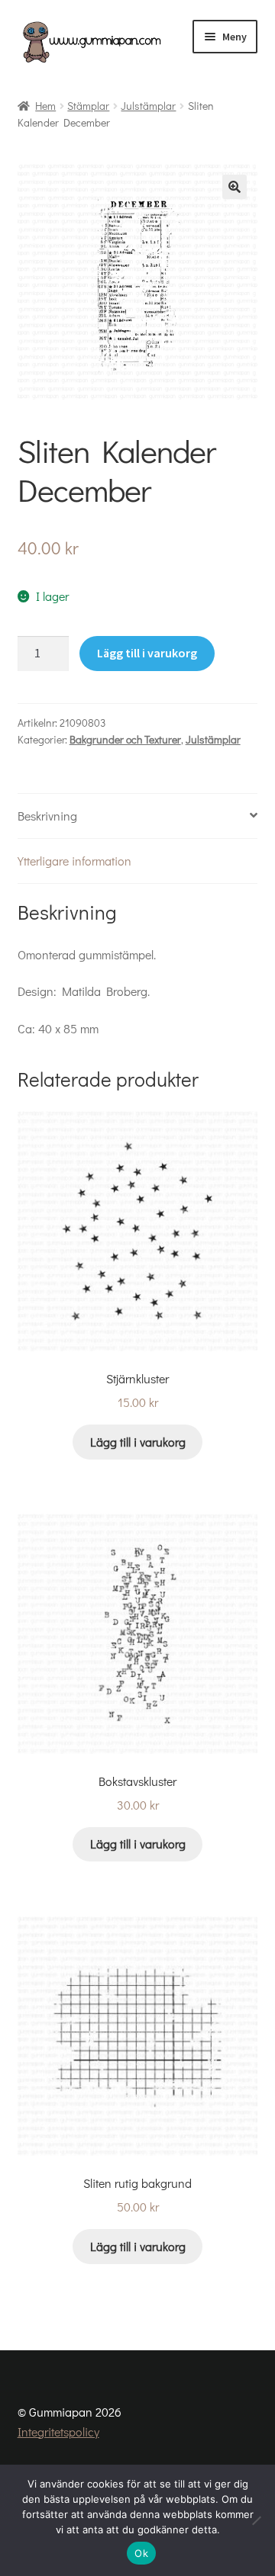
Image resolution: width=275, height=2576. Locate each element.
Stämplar (88, 106)
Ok (141, 2553)
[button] (235, 187)
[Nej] (256, 2520)
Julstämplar (148, 106)
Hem (45, 106)
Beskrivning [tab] (47, 816)
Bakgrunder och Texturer (125, 739)
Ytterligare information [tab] (74, 861)
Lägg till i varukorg (147, 653)
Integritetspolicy (58, 2431)
